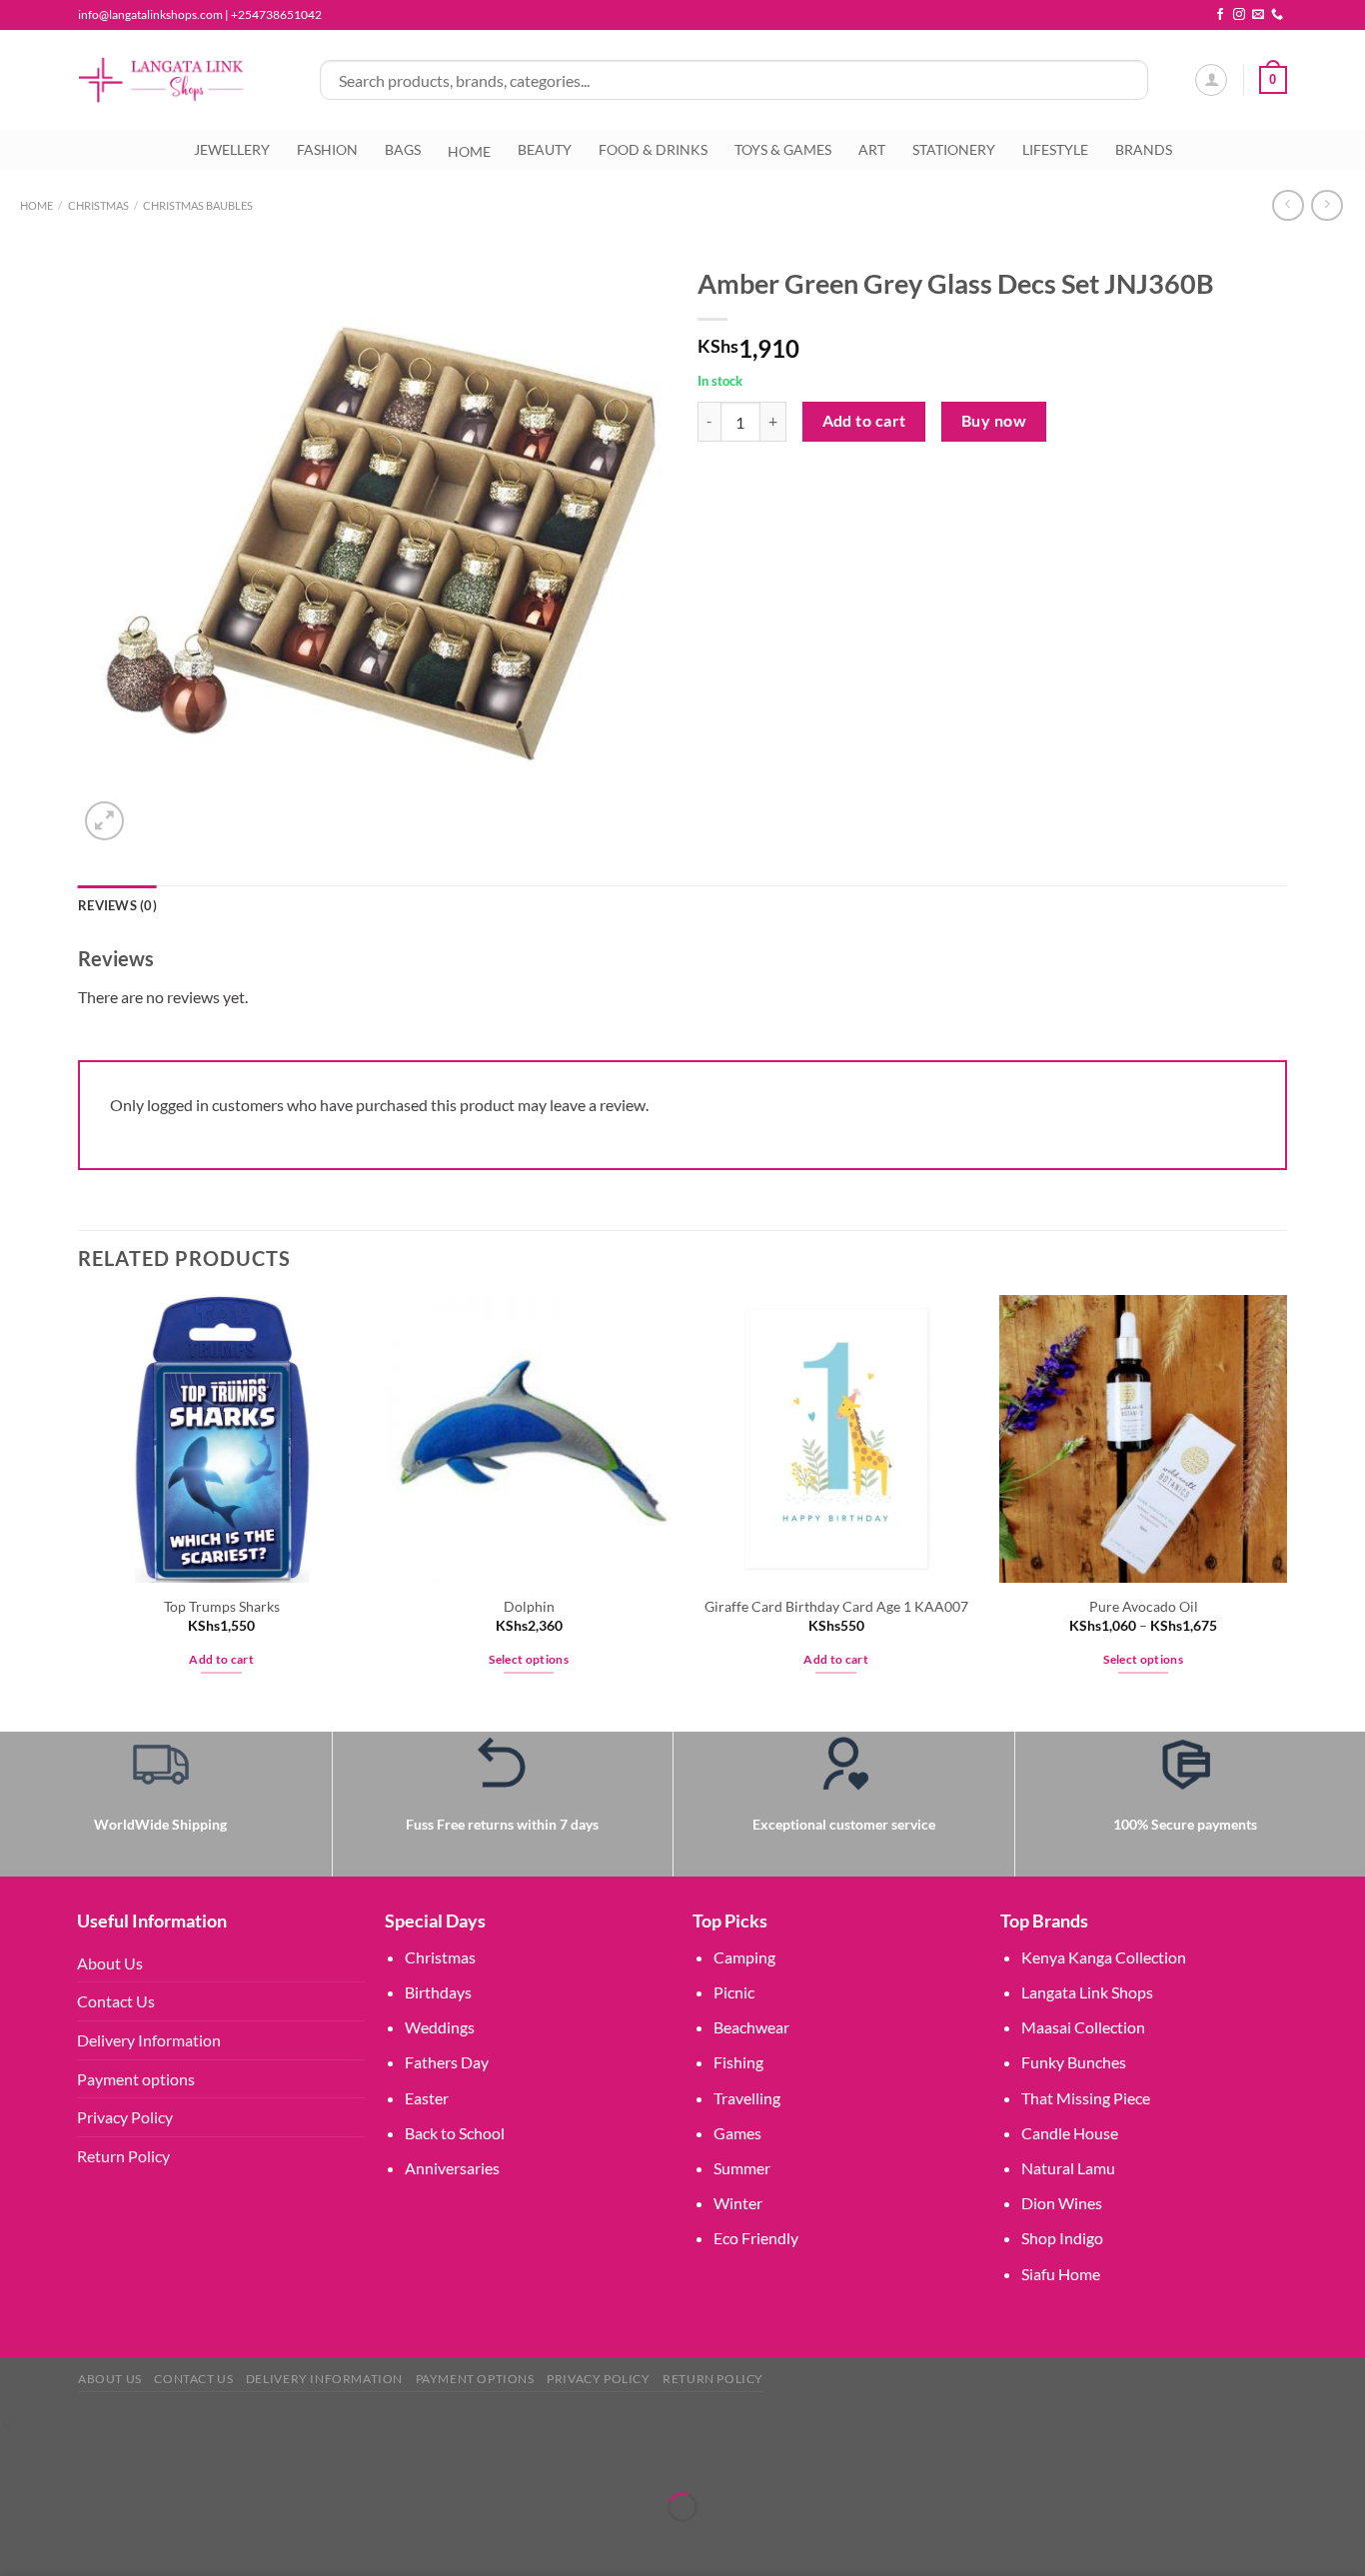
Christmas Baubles (198, 205)
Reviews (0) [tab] (117, 905)
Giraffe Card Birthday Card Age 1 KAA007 (836, 1606)
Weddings (440, 2027)
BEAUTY (545, 149)
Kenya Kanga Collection (1104, 1957)
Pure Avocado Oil (1144, 1606)
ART (872, 149)
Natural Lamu (1068, 2168)
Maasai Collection (1083, 2027)
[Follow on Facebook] (1220, 15)
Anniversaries (452, 2168)
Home (36, 205)
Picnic (734, 1992)
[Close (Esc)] (192, 2458)
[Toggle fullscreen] (77, 2458)
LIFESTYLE (1055, 149)
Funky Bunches (1074, 2062)
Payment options (136, 2079)
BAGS (403, 149)
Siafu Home (1061, 2274)
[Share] (134, 2458)
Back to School (455, 2133)
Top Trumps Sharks (222, 1606)
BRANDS (1144, 149)
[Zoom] (104, 821)
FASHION (327, 149)
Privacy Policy (125, 2117)
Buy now (994, 421)
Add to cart (864, 421)
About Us (110, 1963)
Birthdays (438, 1992)
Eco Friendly (756, 2238)
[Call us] (1277, 15)
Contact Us (116, 2001)
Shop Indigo (1062, 2238)
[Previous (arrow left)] (19, 2542)
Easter (427, 2098)
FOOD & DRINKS (653, 149)
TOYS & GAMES (783, 149)
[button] (4, 2425)
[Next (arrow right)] (77, 2542)
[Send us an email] (1258, 15)
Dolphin (529, 1606)
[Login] (1211, 80)
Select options (529, 1659)
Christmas (440, 1957)
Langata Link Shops (1087, 1992)
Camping (744, 1957)
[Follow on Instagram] (1239, 15)
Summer (742, 2168)
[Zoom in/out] (19, 2458)
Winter (738, 2203)
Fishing (738, 2062)
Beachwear (751, 2027)
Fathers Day (447, 2062)
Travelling (747, 2098)
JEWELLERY (232, 149)
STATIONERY (954, 149)
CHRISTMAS (98, 205)
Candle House (1070, 2133)
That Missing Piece (1086, 2098)
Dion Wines (1062, 2203)
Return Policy (123, 2156)
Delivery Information (149, 2040)
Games (737, 2133)
